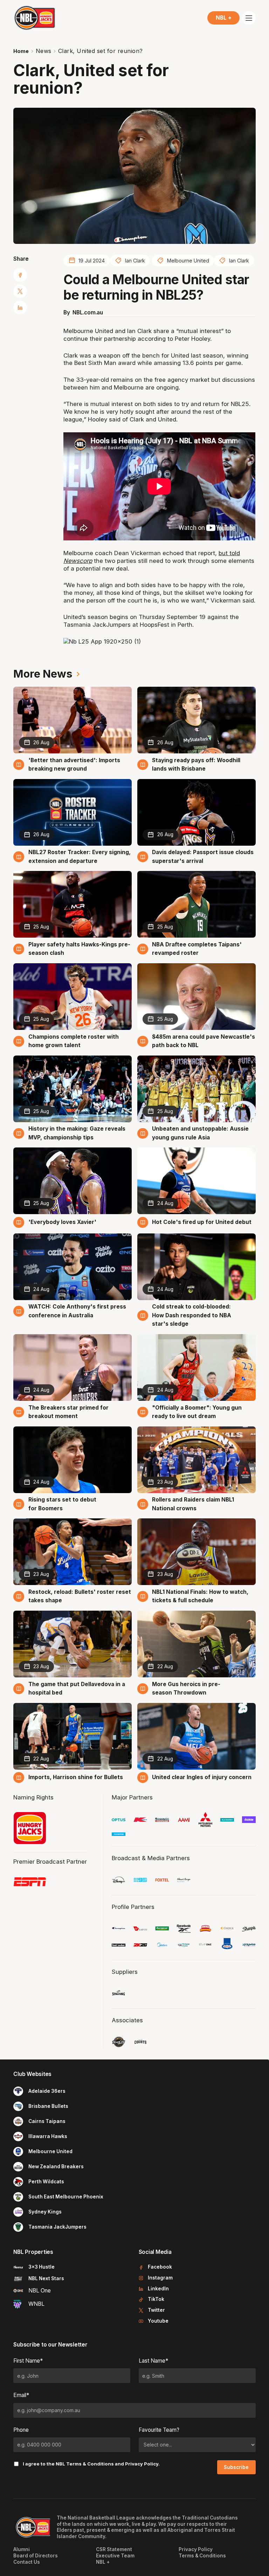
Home (21, 51)
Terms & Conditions (90, 2464)
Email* (21, 2395)
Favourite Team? (159, 2430)
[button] (223, 18)
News (44, 51)
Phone (21, 2430)
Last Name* (153, 2361)
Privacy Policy (142, 2464)
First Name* (28, 2361)
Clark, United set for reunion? (101, 51)
